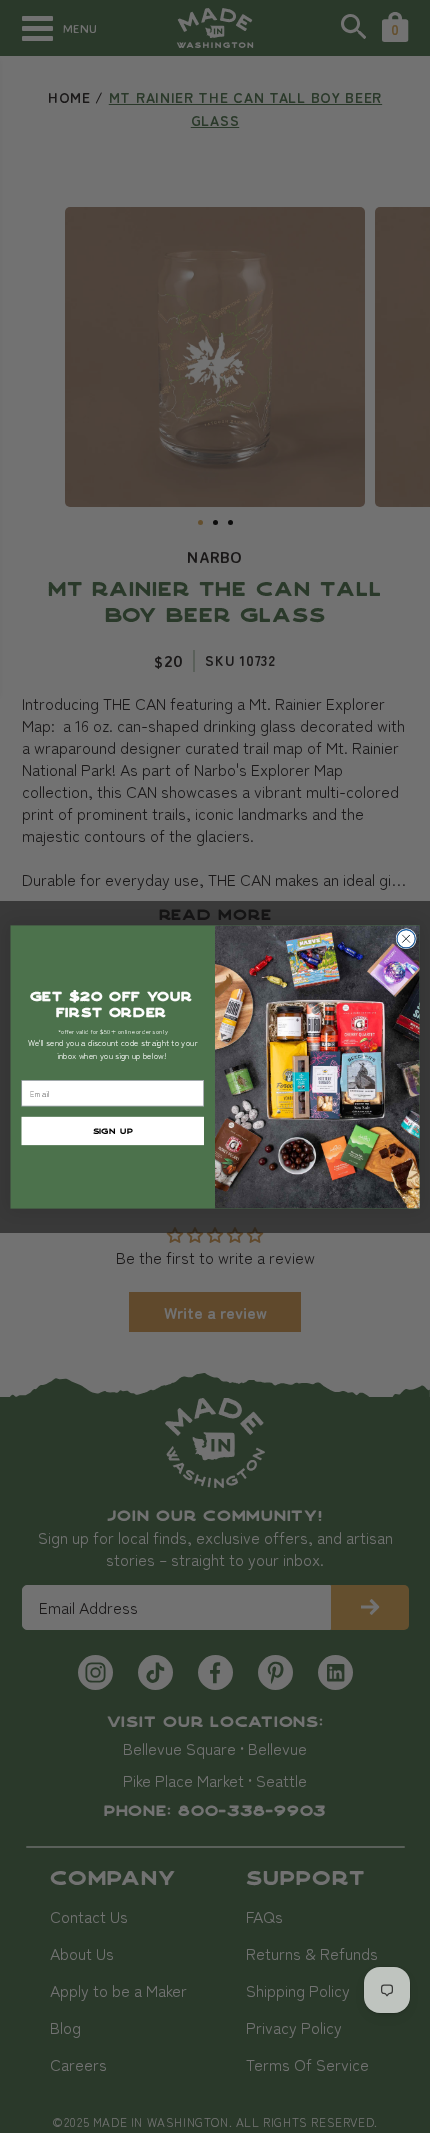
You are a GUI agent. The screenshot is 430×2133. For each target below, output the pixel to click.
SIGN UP (113, 1129)
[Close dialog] (406, 938)
